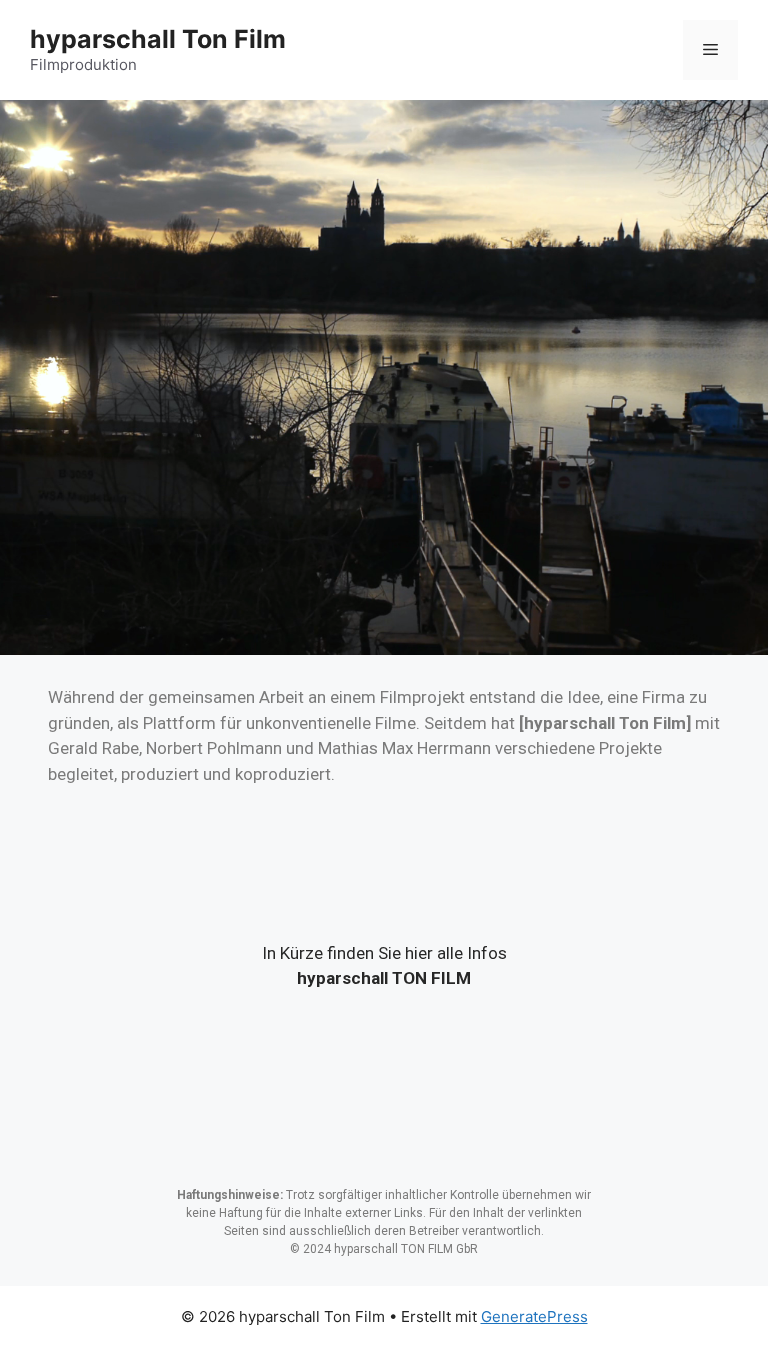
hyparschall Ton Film (158, 39)
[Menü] (710, 50)
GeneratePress (534, 1316)
